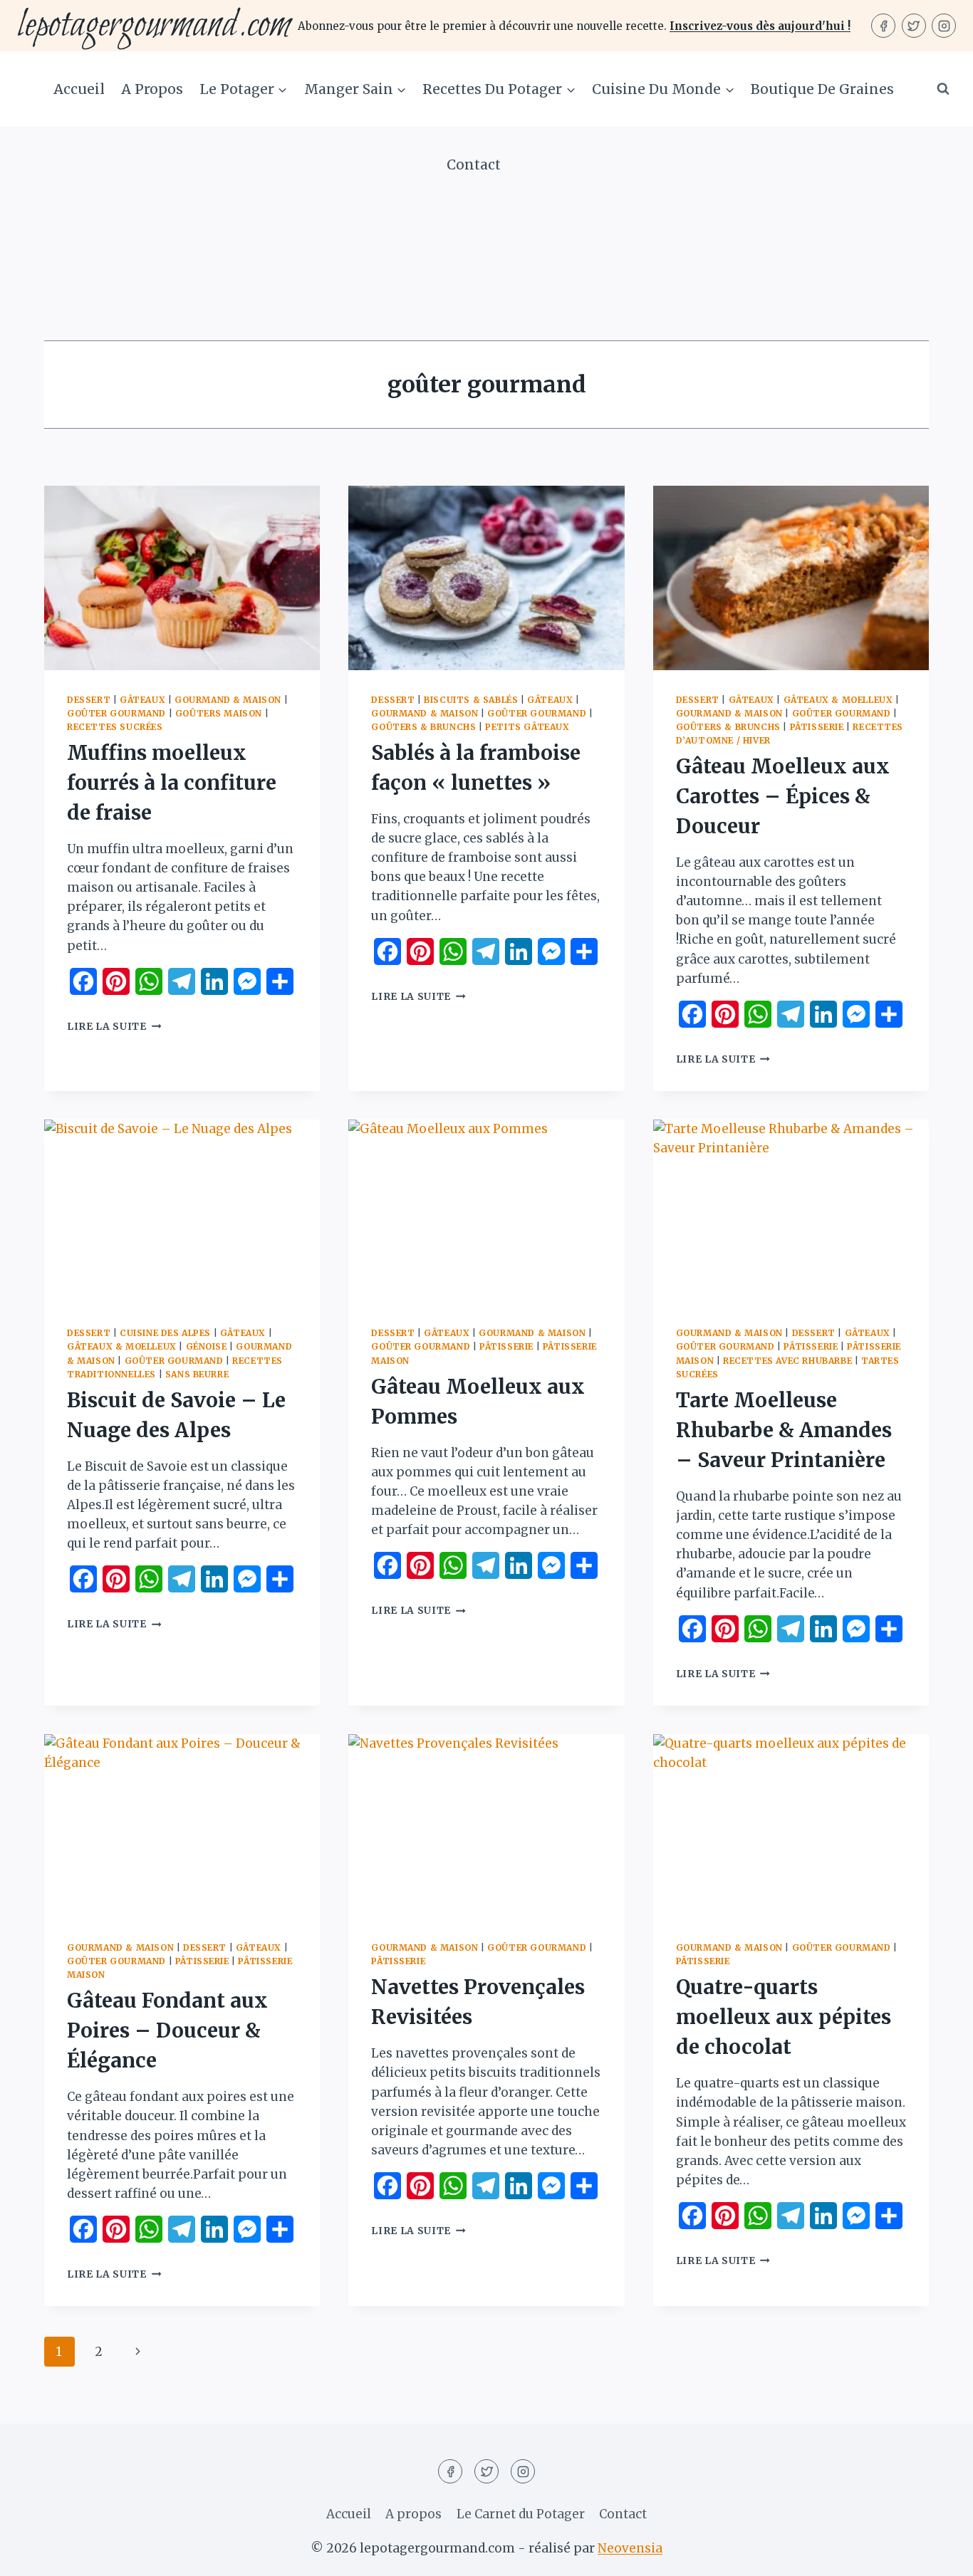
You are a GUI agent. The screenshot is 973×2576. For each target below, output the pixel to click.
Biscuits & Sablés (471, 700)
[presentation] (182, 578)
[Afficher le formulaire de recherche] (943, 89)
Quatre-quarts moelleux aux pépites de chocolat (784, 2017)
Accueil (79, 89)
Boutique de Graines (822, 89)
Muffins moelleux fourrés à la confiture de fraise (172, 783)
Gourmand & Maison (228, 700)
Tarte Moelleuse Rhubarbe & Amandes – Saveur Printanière (784, 1430)
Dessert (89, 700)
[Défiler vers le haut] (937, 2554)
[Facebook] (883, 26)
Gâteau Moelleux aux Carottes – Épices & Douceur (783, 796)
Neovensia (630, 2548)
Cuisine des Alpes (165, 1333)
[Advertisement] (486, 234)
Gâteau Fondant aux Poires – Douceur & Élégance (167, 2030)
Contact (474, 165)
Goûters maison (219, 713)
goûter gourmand (116, 713)
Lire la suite (114, 1027)
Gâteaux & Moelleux (838, 700)
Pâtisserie (817, 727)
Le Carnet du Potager (521, 2514)
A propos (152, 89)
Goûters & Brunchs (423, 727)
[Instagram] (944, 26)
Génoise (207, 1346)
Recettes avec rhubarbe (787, 1361)
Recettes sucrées (115, 727)
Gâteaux (142, 700)
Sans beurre (197, 1374)
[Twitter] (914, 26)
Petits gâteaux (527, 727)
